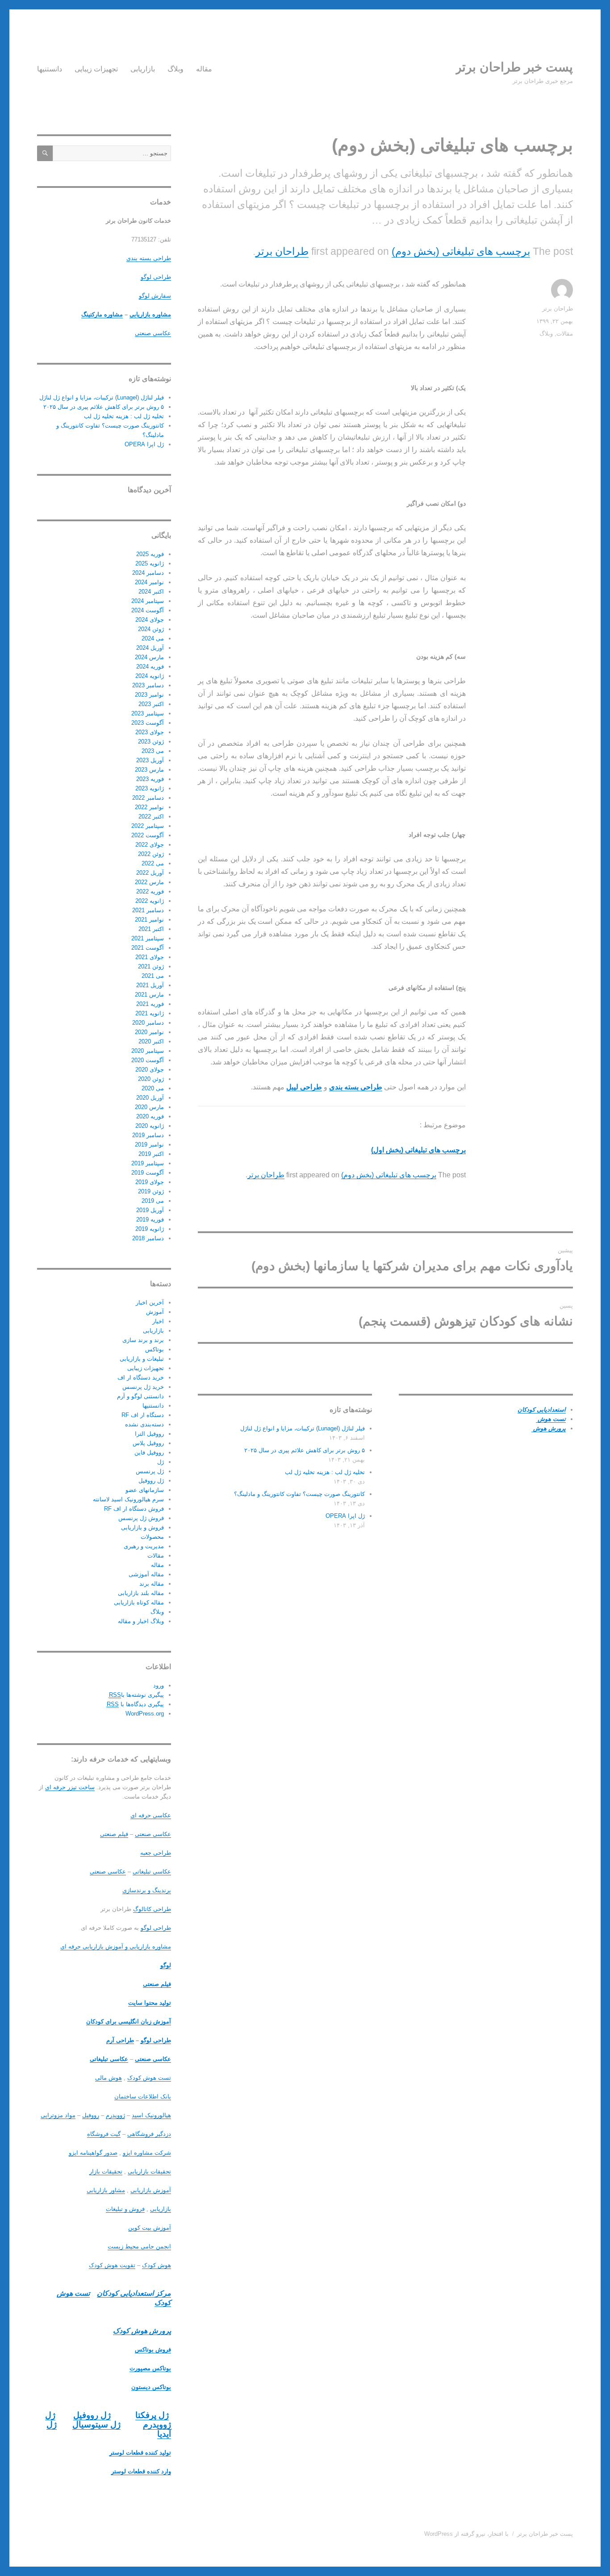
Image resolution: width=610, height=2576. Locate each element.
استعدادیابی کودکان (542, 1410)
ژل (161, 1462)
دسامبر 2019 (148, 1135)
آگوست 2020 (148, 1060)
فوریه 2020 (150, 1116)
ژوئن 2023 (151, 742)
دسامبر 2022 (148, 798)
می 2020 (153, 1088)
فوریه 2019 (150, 1219)
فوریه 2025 (150, 554)
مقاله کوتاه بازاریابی (139, 1602)
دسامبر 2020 (148, 1023)
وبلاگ (175, 69)
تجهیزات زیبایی (96, 69)
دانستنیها (50, 69)
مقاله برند (152, 1584)
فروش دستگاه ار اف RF (134, 1509)
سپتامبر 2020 (148, 1051)
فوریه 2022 (150, 891)
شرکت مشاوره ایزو (147, 2153)
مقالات (565, 334)
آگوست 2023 (148, 723)
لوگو (166, 1965)
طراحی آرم (120, 2040)
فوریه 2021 (150, 1004)
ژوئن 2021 (151, 966)
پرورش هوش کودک (142, 2331)
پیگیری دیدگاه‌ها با (135, 1704)
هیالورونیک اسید (151, 2115)
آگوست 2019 (148, 1173)
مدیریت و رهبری (144, 1546)
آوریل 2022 (150, 873)
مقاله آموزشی (146, 1574)
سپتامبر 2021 (148, 938)
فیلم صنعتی (114, 1834)
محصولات (152, 1537)
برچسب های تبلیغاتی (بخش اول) (418, 1150)
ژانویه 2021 (150, 1013)
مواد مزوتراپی (58, 2115)
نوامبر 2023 (149, 695)
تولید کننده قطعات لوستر (140, 2453)
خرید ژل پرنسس (143, 1387)
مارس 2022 (149, 882)
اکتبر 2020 (151, 1041)
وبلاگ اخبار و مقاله (141, 1621)
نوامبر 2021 (149, 920)
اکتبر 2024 (151, 592)
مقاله (204, 69)
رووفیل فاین (149, 1452)
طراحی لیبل (304, 1087)
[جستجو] (45, 153)
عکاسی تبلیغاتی (152, 1872)
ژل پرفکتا (152, 2415)
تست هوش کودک (149, 2078)
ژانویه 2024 (150, 676)
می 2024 (153, 638)
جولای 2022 (150, 845)
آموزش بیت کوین (150, 2228)
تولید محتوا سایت (150, 2003)
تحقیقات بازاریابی (149, 2171)
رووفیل (91, 2115)
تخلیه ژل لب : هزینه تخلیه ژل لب (325, 1472)
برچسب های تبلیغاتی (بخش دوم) (461, 251)
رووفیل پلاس (148, 1443)
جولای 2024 (150, 620)
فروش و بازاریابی (142, 1527)
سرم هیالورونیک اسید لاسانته (128, 1499)
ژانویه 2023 (150, 788)
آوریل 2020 (150, 1098)
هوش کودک (157, 2265)
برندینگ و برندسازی (147, 1890)
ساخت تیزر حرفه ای (70, 1787)
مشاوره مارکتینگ (102, 314)
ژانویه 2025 (150, 563)
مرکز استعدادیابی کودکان (134, 2293)
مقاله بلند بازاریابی (141, 1593)
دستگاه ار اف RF (143, 1415)
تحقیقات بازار (106, 2171)
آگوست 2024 (148, 610)
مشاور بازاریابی (106, 2190)
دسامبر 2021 (148, 910)
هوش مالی (109, 2078)
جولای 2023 (150, 732)
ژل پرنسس (150, 1471)
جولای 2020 (150, 1070)
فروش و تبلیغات (125, 2209)
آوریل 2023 (150, 760)
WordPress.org (145, 1714)
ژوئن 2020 (151, 1079)
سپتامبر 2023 (148, 713)
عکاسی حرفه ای (151, 1815)
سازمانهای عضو (145, 1490)
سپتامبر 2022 (148, 826)
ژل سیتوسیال (96, 2424)
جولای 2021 (150, 957)
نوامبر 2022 (149, 807)
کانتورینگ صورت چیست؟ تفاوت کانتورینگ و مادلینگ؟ (299, 1494)
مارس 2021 (149, 995)
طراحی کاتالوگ (152, 1909)
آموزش (155, 1312)
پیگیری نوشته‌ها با (136, 1695)
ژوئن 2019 (151, 1191)
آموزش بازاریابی (151, 2190)
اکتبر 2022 (151, 816)
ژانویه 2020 (150, 1126)
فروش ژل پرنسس (141, 1518)
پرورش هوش (549, 1428)
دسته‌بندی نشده (144, 1424)
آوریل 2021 (150, 985)
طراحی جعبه (156, 1853)
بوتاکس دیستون (151, 2387)
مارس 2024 (149, 657)
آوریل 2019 (150, 1210)
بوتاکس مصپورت (150, 2368)
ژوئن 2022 (151, 854)
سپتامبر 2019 (148, 1163)
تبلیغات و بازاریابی (142, 1359)
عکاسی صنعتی (153, 333)
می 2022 (153, 863)
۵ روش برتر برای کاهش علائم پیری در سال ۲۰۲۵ (305, 1450)
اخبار (158, 1321)
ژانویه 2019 (150, 1229)
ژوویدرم (115, 2115)
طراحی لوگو (156, 277)
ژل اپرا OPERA (345, 1516)
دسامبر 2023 (148, 685)
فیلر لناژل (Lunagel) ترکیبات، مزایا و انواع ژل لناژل (303, 1428)
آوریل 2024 (150, 648)
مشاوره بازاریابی (150, 314)
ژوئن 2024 (151, 629)
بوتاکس (155, 1349)
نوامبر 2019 (149, 1145)
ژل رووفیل (151, 1481)
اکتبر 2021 (151, 929)
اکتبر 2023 (151, 704)
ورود (159, 1685)
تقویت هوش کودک (112, 2265)
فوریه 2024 (150, 667)
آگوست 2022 (148, 835)
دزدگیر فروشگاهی (149, 2134)
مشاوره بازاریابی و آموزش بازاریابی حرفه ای (116, 1947)
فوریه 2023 (150, 779)
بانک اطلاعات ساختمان (143, 2096)
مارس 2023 (149, 770)
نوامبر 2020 (149, 1032)
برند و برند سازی (143, 1340)
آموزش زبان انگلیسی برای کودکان (129, 2021)
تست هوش (551, 1419)
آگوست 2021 (148, 948)
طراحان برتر (282, 251)
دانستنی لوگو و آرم (140, 1396)
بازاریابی (143, 69)
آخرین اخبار (150, 1303)
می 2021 (153, 976)
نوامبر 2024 (149, 582)
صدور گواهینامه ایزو (93, 2153)
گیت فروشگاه (104, 2134)
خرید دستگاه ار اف (141, 1377)
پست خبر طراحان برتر (514, 67)
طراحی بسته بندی (149, 258)
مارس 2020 (149, 1107)
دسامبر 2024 (148, 573)
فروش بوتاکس (153, 2350)
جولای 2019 (150, 1182)
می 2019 (153, 1201)
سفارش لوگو (155, 296)
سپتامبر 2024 (148, 601)
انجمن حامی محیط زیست (139, 2246)
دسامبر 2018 (148, 1238)
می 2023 (153, 751)
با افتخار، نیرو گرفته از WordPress (466, 2534)
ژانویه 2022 (150, 901)
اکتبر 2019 (151, 1154)
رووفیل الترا (149, 1434)
